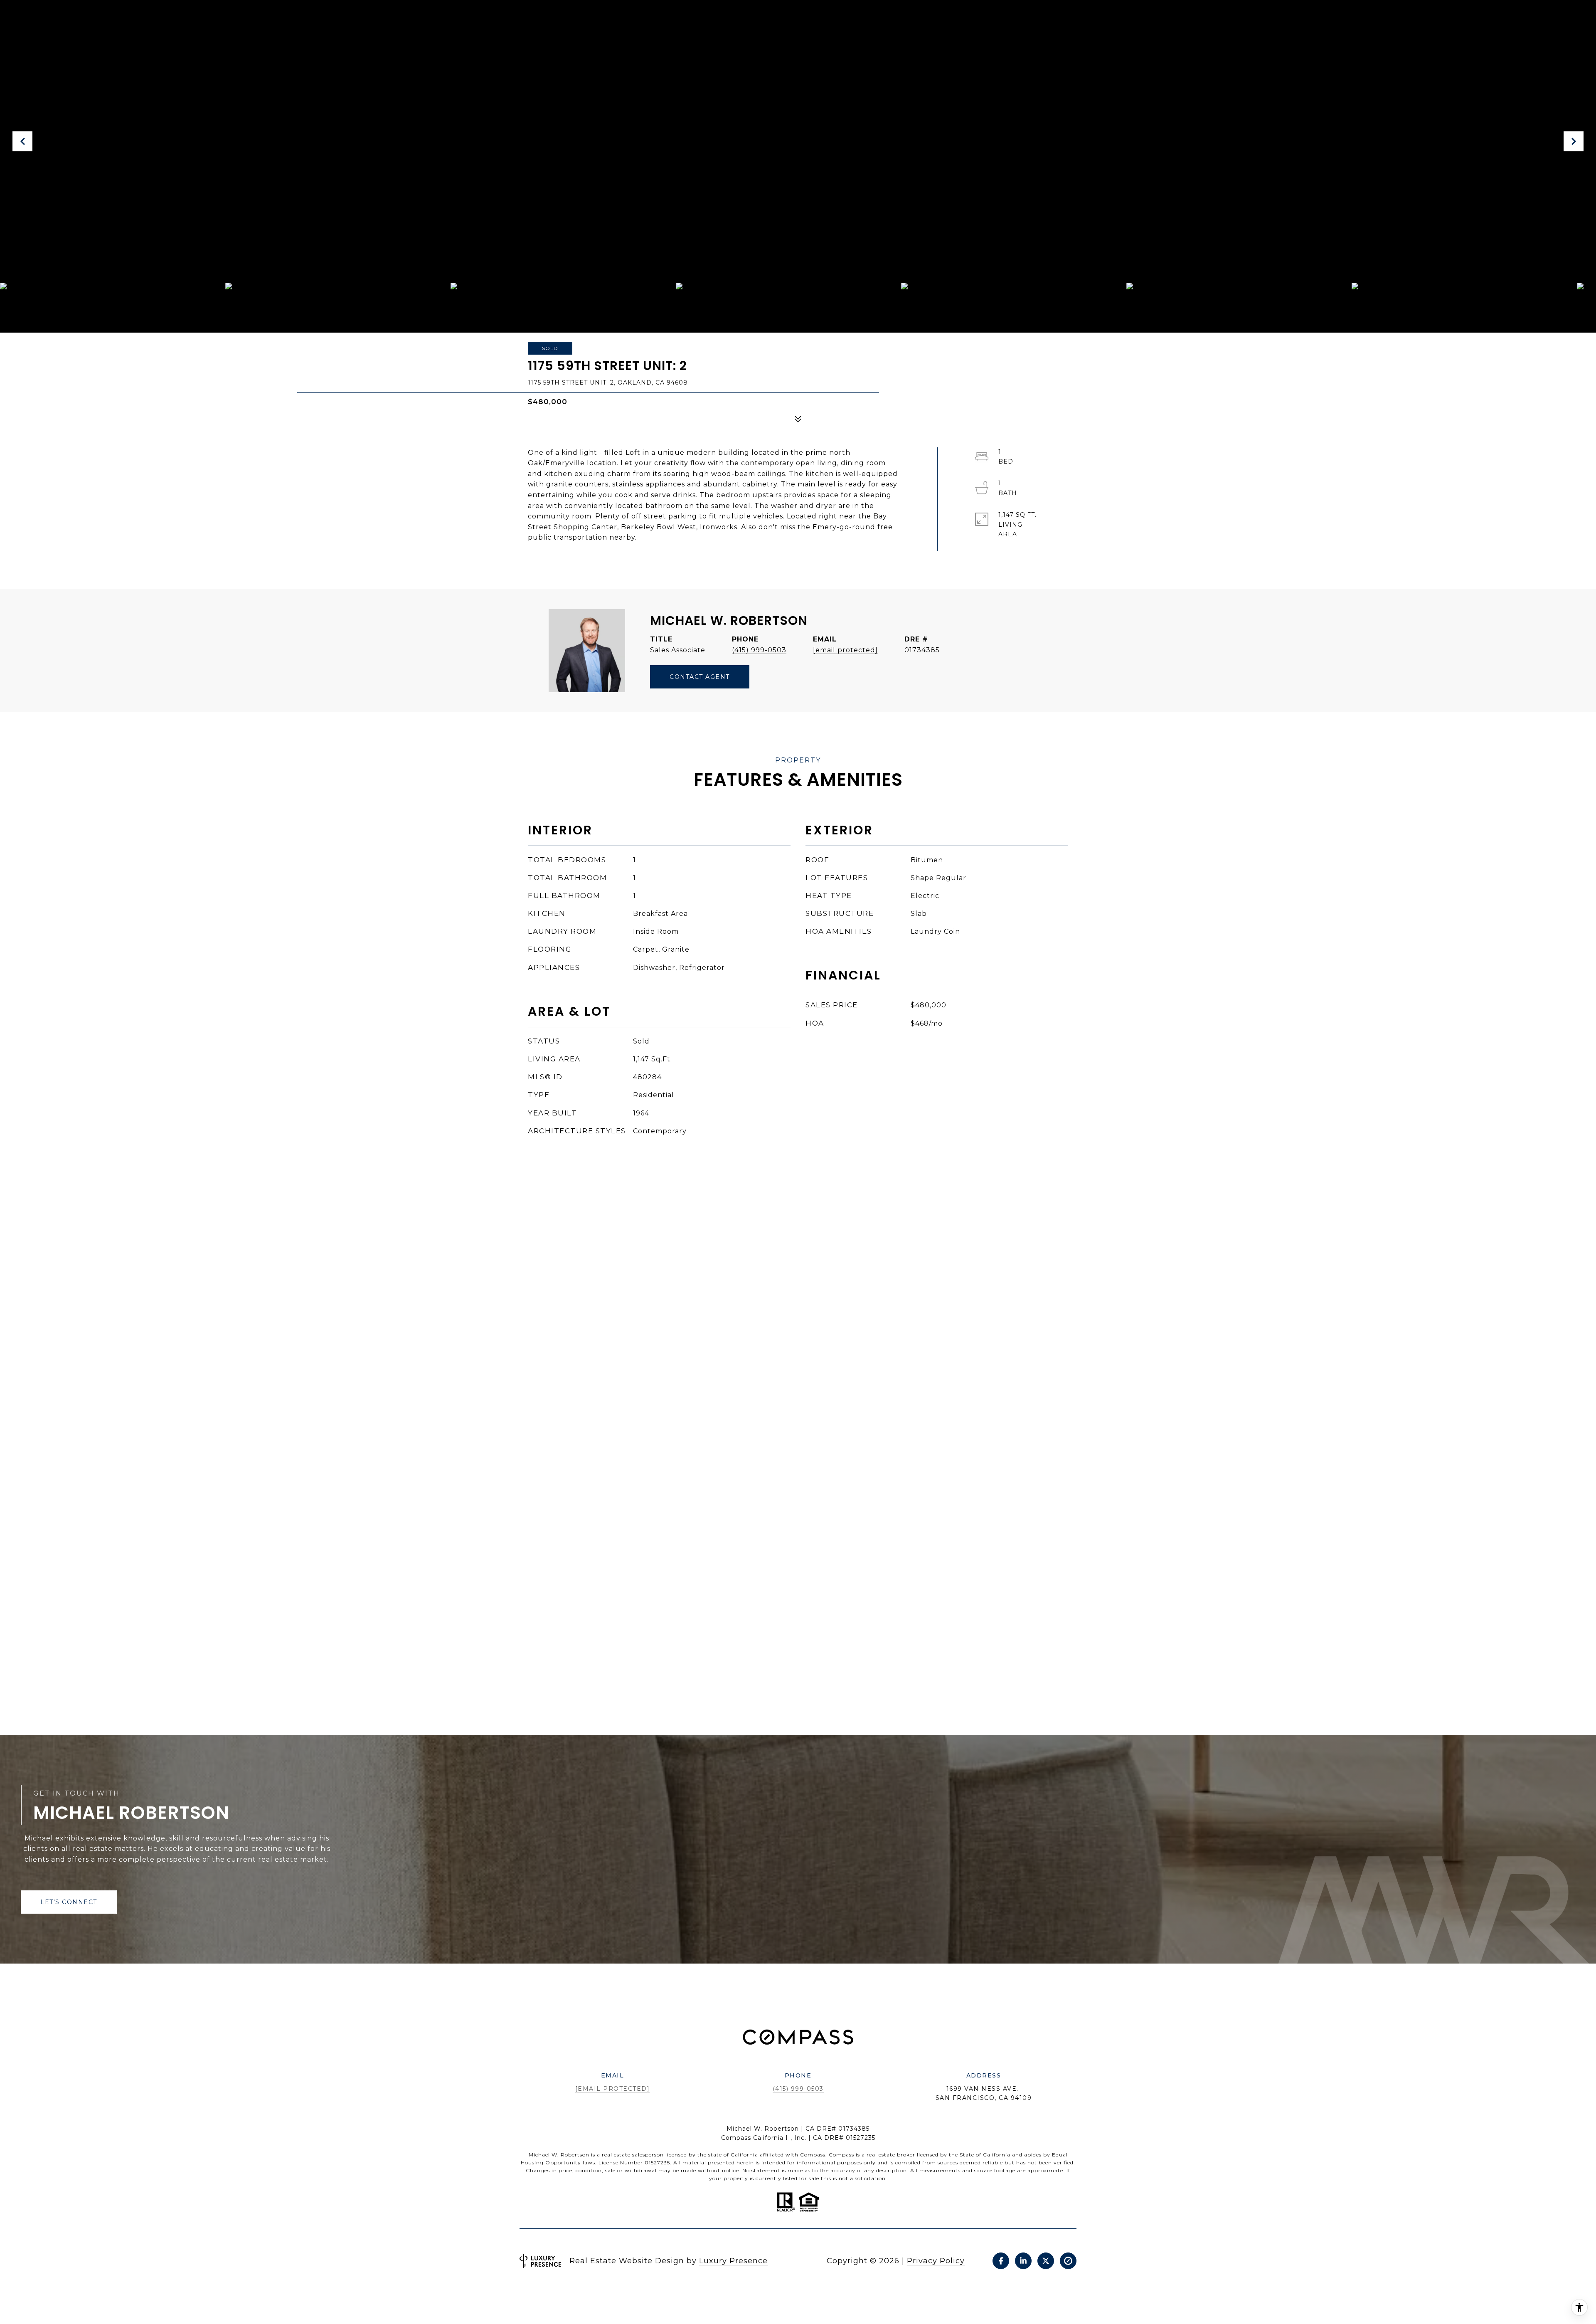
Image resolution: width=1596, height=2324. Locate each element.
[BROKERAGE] (1068, 2261)
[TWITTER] (1046, 2261)
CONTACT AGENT (700, 677)
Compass (841, 2155)
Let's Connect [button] (69, 1902)
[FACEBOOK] (1001, 2261)
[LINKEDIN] (1023, 2261)
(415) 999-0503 (759, 650)
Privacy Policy (936, 2261)
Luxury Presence (733, 2261)
